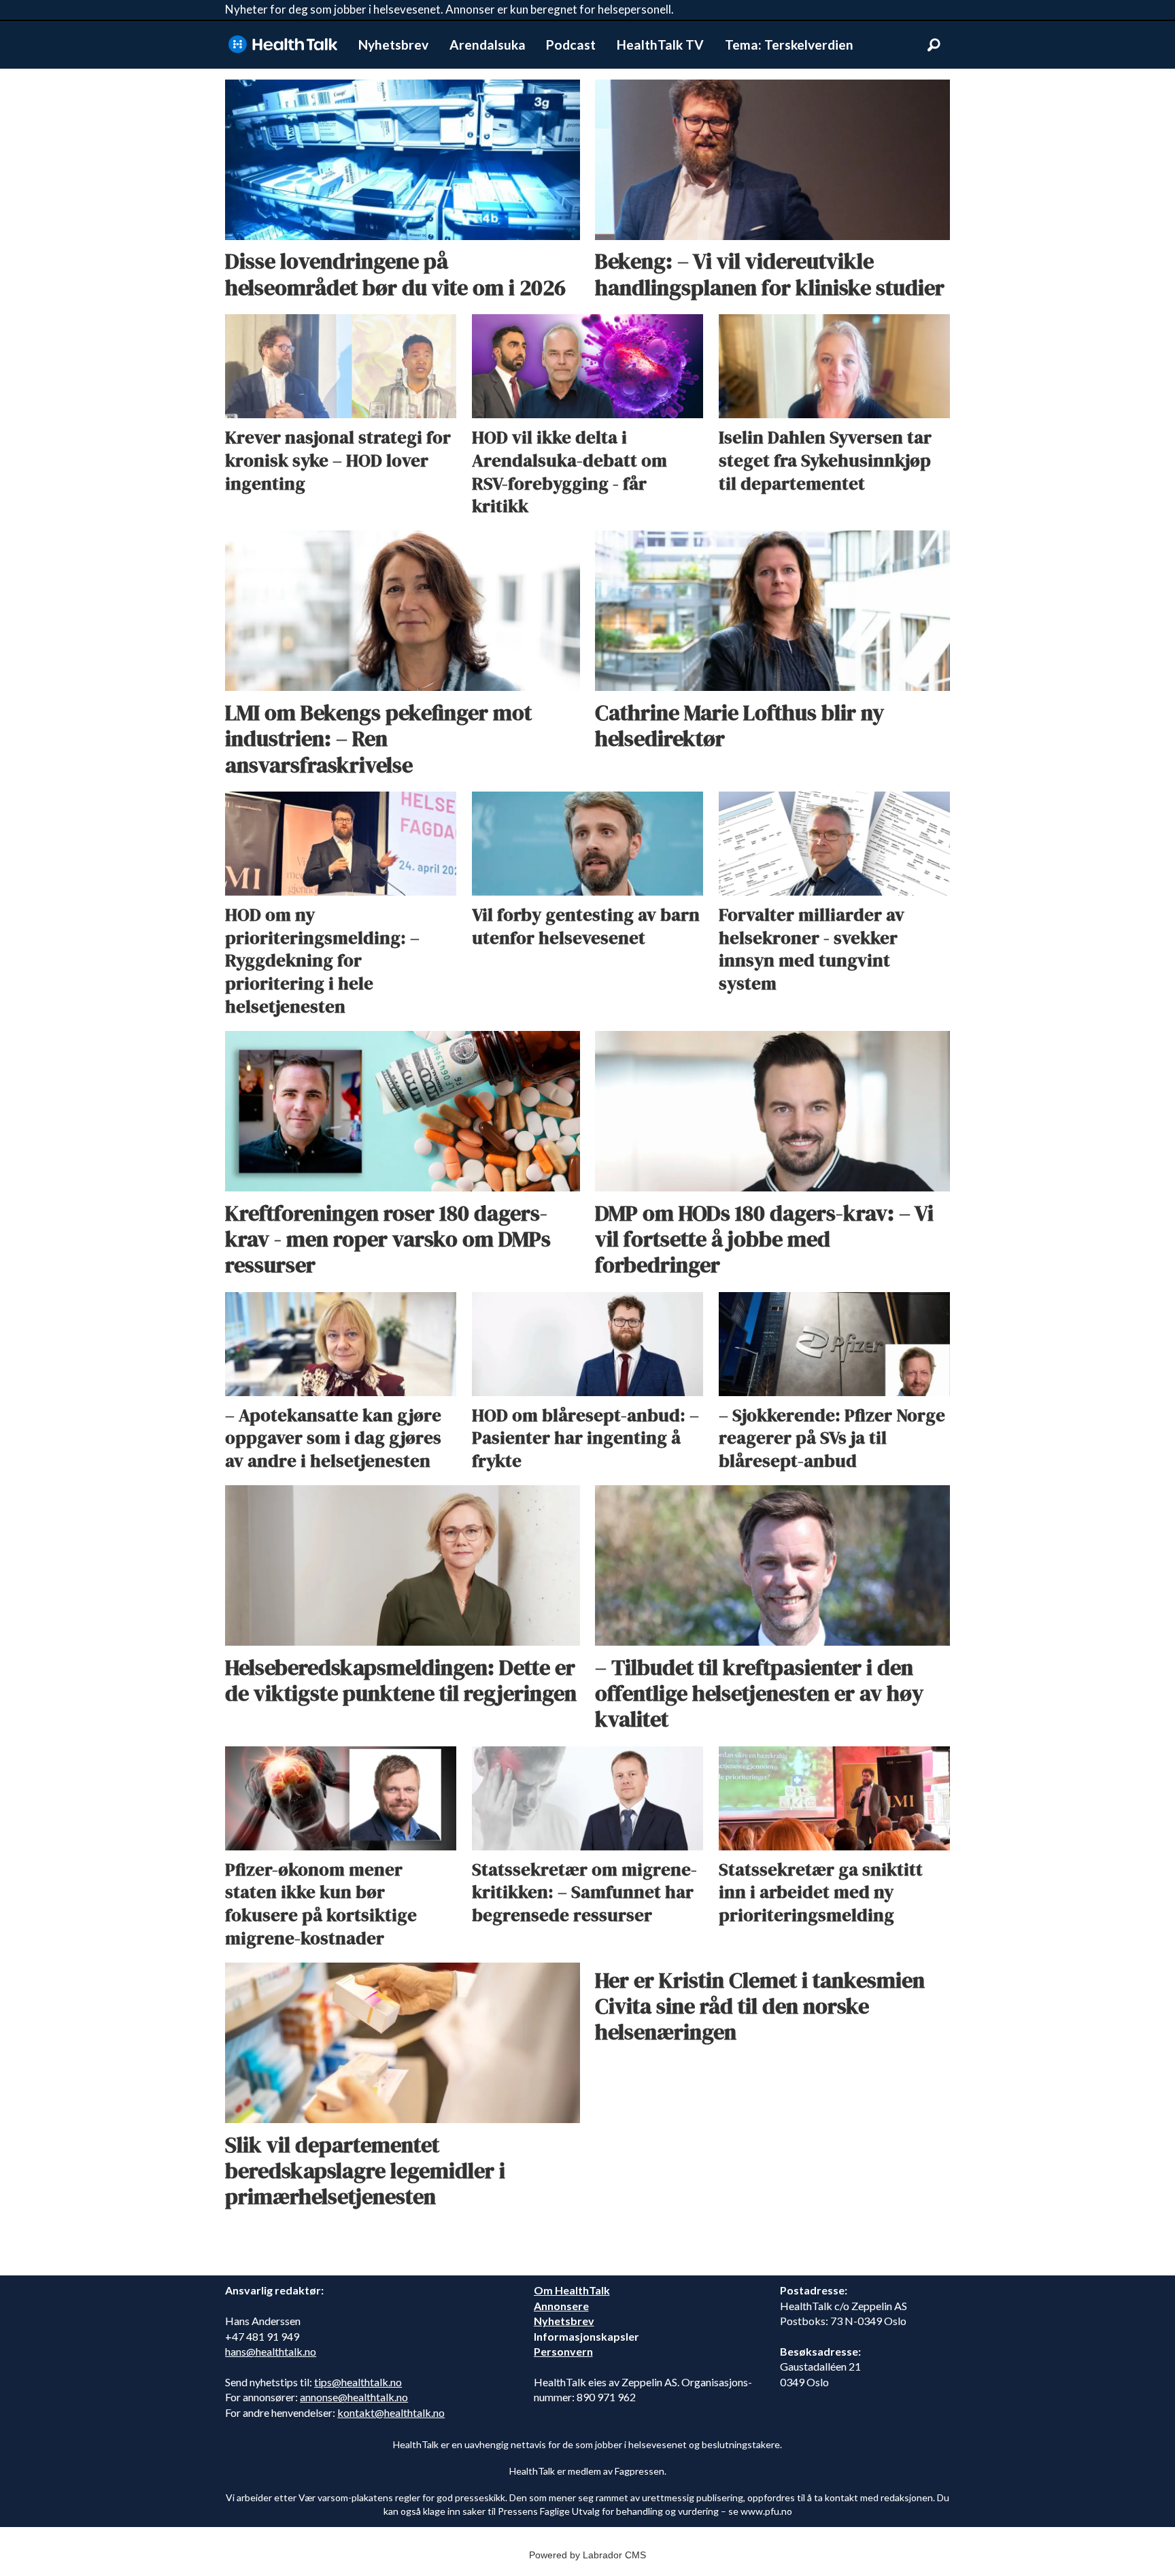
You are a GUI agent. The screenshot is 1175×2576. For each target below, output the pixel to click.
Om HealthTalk (572, 2290)
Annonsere (561, 2306)
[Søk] (934, 45)
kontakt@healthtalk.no (391, 2412)
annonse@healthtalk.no (354, 2397)
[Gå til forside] (283, 45)
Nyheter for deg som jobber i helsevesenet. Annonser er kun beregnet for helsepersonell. (449, 9)
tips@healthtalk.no (358, 2382)
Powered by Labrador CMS (587, 2555)
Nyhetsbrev (393, 45)
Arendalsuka (488, 45)
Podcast (571, 45)
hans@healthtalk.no (271, 2351)
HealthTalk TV (660, 45)
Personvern (563, 2351)
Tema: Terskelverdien (789, 45)
